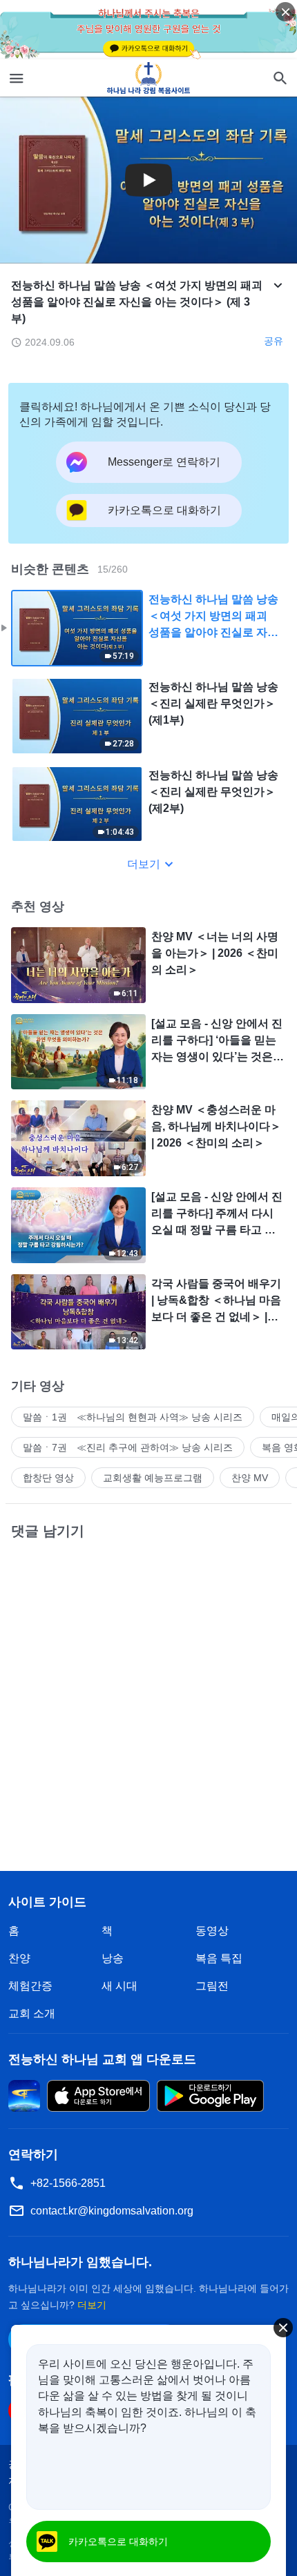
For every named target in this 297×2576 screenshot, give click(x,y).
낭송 (113, 1958)
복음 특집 (219, 1958)
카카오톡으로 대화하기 (118, 2542)
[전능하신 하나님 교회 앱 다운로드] (24, 2096)
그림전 (212, 1986)
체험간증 (30, 1986)
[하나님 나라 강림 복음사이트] (149, 78)
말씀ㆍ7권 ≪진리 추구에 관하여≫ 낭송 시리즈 (128, 1447)
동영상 (212, 1931)
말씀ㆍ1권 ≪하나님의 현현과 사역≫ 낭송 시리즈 (133, 1417)
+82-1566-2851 (68, 2183)
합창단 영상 (48, 1478)
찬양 (19, 1958)
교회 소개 (32, 2013)
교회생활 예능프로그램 (153, 1478)
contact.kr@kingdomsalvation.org (112, 2211)
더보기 (144, 864)
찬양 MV (250, 1478)
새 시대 (119, 1986)
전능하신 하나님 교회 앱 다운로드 (102, 2059)
